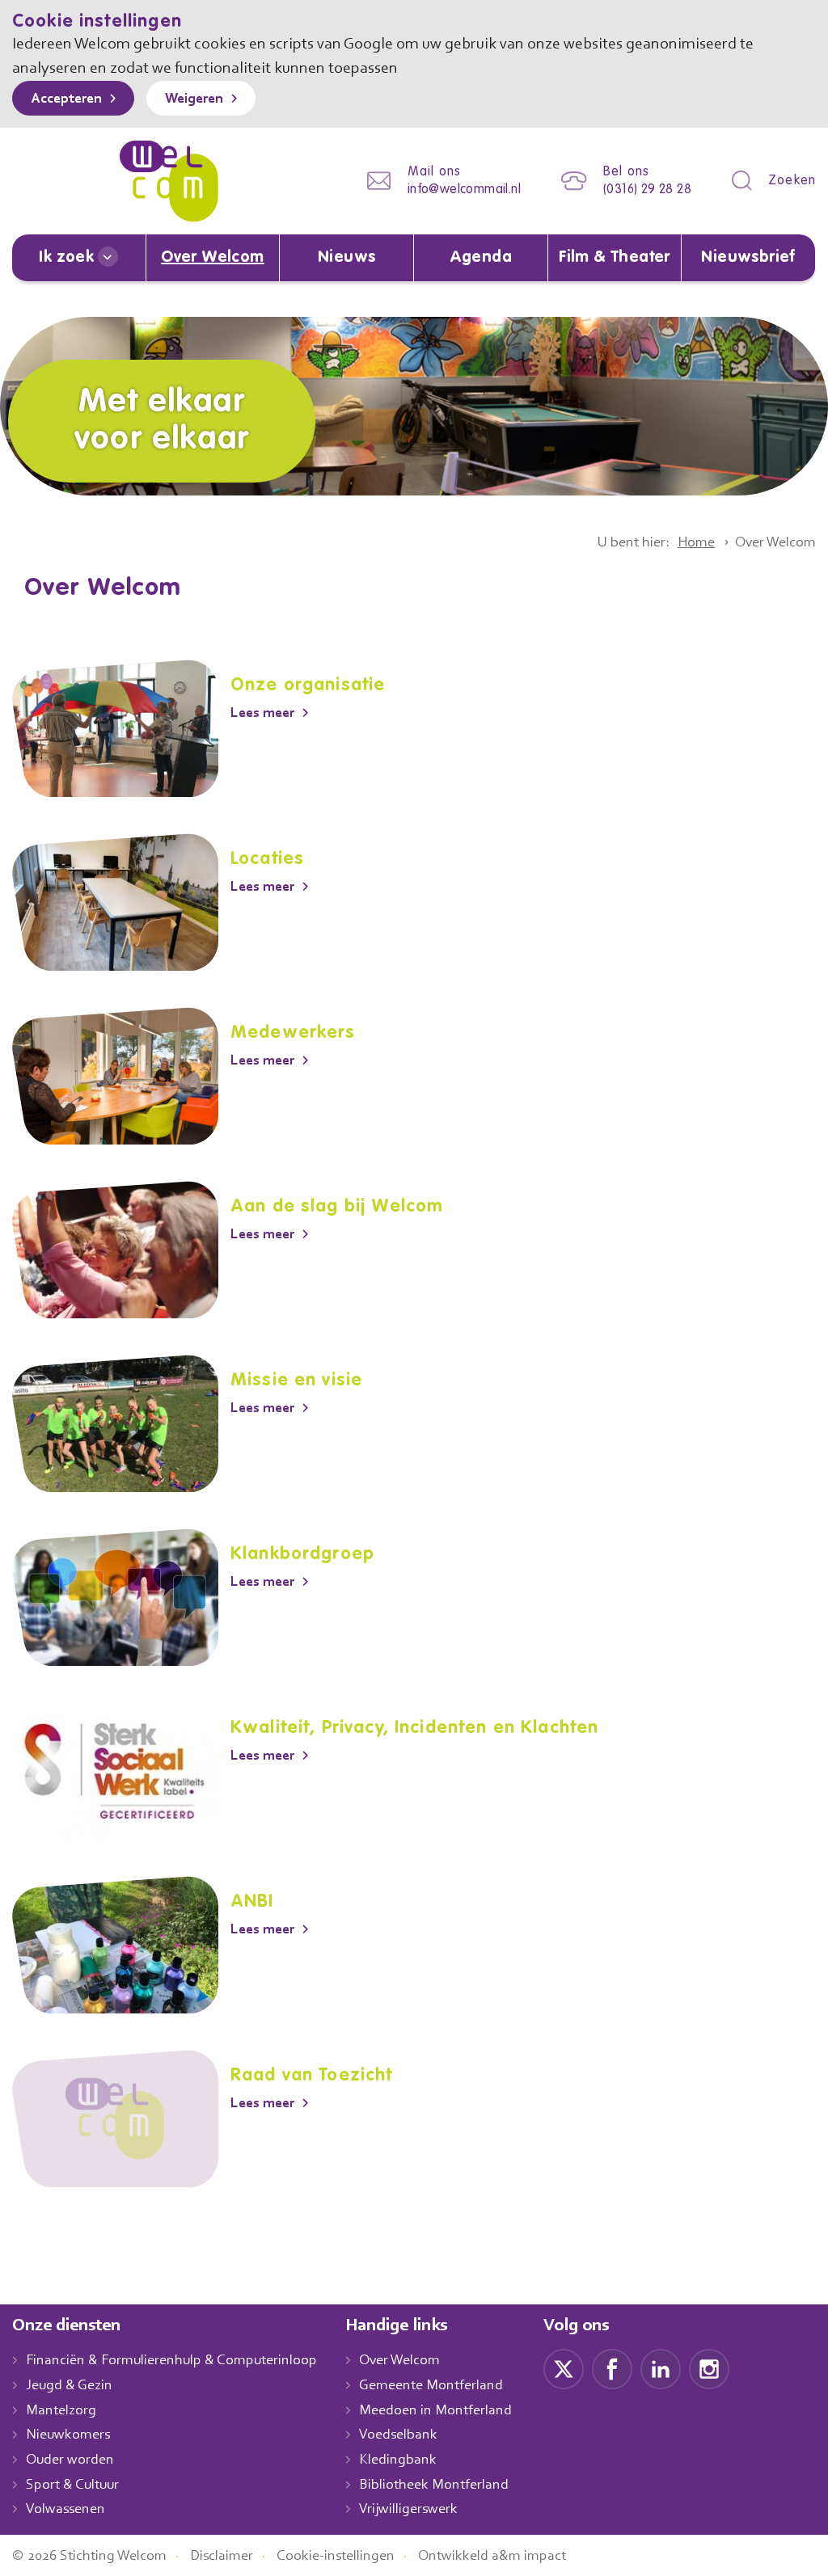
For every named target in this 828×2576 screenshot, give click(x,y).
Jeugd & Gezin (69, 2386)
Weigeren (194, 99)
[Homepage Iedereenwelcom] (169, 181)
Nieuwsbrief (748, 258)
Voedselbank (398, 2435)
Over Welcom (212, 258)
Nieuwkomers (68, 2435)
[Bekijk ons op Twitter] (564, 2369)
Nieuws (346, 258)
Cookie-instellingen (336, 2557)
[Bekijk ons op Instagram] (709, 2369)
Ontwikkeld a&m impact (492, 2557)
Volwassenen (65, 2510)
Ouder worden (70, 2460)
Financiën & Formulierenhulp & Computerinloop (171, 2361)
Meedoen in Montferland (435, 2411)
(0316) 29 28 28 (647, 190)
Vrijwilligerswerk (408, 2510)
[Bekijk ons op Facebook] (612, 2369)
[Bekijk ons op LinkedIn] (661, 2369)
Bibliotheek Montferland (434, 2485)
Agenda (481, 258)
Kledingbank (398, 2460)
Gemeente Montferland (431, 2386)
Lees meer (262, 714)
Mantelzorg (61, 2411)
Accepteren (66, 99)
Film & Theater (615, 258)
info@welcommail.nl (464, 190)
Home (696, 543)
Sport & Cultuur (72, 2485)
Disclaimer (222, 2557)
